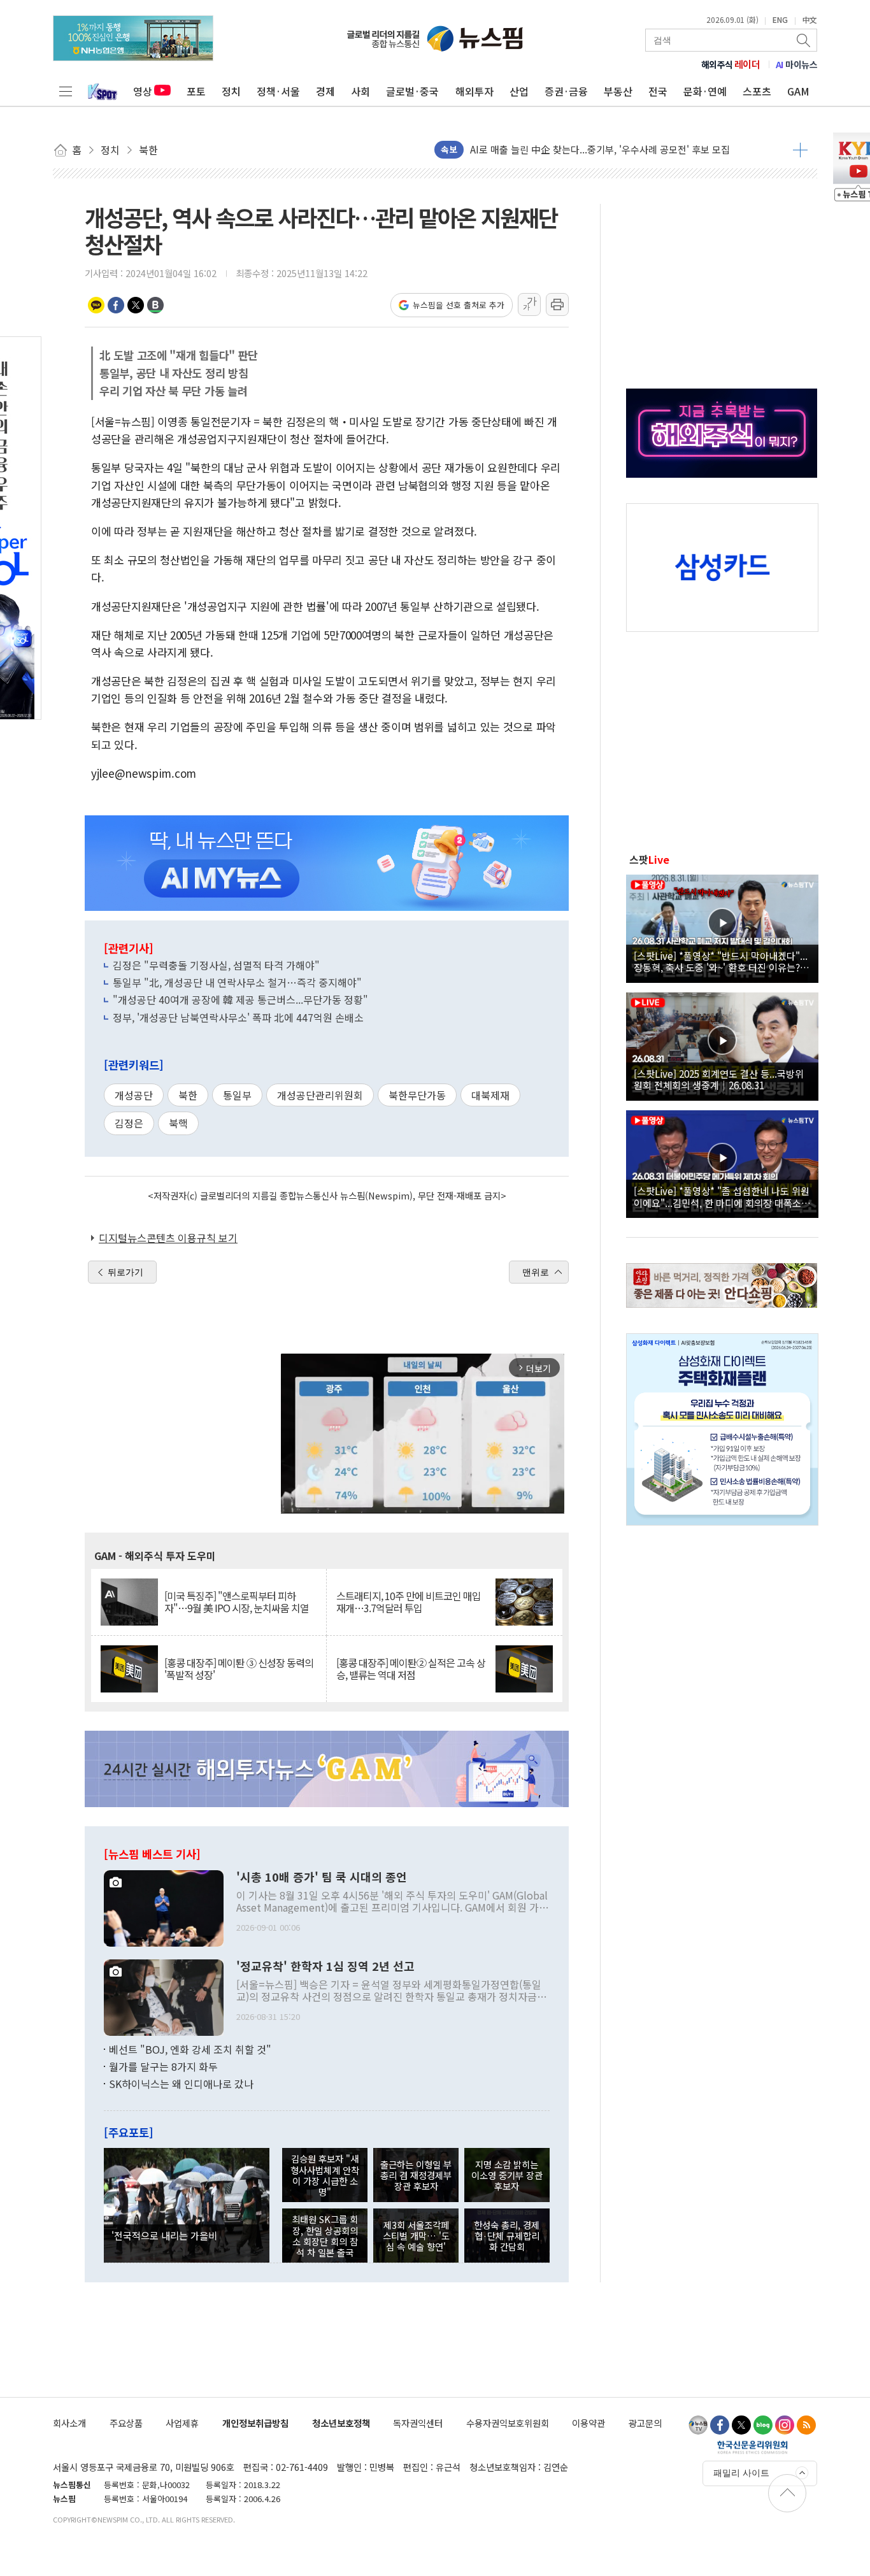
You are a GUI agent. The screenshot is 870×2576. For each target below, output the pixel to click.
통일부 (237, 1095)
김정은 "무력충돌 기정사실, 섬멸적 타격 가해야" (216, 965)
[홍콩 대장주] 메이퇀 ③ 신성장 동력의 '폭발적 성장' (239, 1669)
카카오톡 (96, 305)
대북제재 (490, 1095)
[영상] (722, 927)
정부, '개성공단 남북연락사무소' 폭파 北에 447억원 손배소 (238, 1017)
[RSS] (806, 2425)
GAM (798, 91)
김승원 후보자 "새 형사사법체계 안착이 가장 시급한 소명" (325, 2175)
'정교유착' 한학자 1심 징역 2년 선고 (325, 1966)
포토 (196, 91)
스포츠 (757, 91)
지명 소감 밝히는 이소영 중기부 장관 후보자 (507, 2175)
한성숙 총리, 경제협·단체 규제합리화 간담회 (507, 2236)
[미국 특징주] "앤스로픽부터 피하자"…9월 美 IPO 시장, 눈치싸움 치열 (237, 1602)
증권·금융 (566, 91)
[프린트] (557, 304)
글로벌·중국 (412, 91)
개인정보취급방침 (255, 2423)
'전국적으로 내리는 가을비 (164, 2235)
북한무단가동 (417, 1095)
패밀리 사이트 (741, 2473)
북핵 (178, 1123)
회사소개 (69, 2423)
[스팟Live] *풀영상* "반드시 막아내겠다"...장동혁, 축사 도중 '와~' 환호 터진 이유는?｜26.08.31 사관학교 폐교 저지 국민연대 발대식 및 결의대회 (722, 961)
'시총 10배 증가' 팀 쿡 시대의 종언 (322, 1877)
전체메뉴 (66, 91)
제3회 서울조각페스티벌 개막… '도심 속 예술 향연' (416, 2236)
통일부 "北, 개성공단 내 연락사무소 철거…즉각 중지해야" (237, 982)
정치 (231, 91)
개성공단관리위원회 (320, 1095)
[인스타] (785, 2425)
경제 (325, 91)
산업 (519, 91)
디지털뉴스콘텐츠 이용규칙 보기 (168, 1238)
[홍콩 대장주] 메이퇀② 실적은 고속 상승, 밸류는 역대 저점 (411, 1669)
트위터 (136, 305)
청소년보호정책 (341, 2423)
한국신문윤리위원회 (752, 2447)
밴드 (155, 305)
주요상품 (126, 2423)
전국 (658, 91)
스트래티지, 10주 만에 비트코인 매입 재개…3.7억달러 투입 (409, 1602)
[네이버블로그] (763, 2425)
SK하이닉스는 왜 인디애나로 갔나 (181, 2084)
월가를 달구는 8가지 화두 (163, 2066)
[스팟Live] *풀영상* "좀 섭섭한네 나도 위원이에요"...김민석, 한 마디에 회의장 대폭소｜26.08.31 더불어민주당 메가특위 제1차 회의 (722, 1196)
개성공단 (134, 1095)
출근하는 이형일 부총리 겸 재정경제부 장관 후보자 (416, 2175)
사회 (360, 91)
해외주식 (731, 64)
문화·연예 (705, 91)
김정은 (129, 1123)
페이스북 (116, 305)
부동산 (618, 91)
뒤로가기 (125, 1272)
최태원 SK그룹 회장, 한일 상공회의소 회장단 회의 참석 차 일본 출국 (325, 2236)
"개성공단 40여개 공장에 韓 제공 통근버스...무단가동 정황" (240, 999)
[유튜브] (698, 2425)
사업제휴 (182, 2423)
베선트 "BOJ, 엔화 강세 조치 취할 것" (190, 2049)
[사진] (164, 1907)
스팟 (649, 859)
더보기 (800, 150)
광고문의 (645, 2423)
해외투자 (474, 91)
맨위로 (536, 1272)
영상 (143, 91)
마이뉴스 (797, 64)
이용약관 (588, 2423)
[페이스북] (720, 2425)
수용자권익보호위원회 (508, 2423)
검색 (804, 40)
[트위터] (741, 2425)
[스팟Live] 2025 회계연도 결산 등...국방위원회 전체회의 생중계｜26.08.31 (719, 1079)
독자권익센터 (418, 2423)
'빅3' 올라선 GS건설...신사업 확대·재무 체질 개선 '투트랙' (587, 149)
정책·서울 (278, 91)
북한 (188, 1095)
